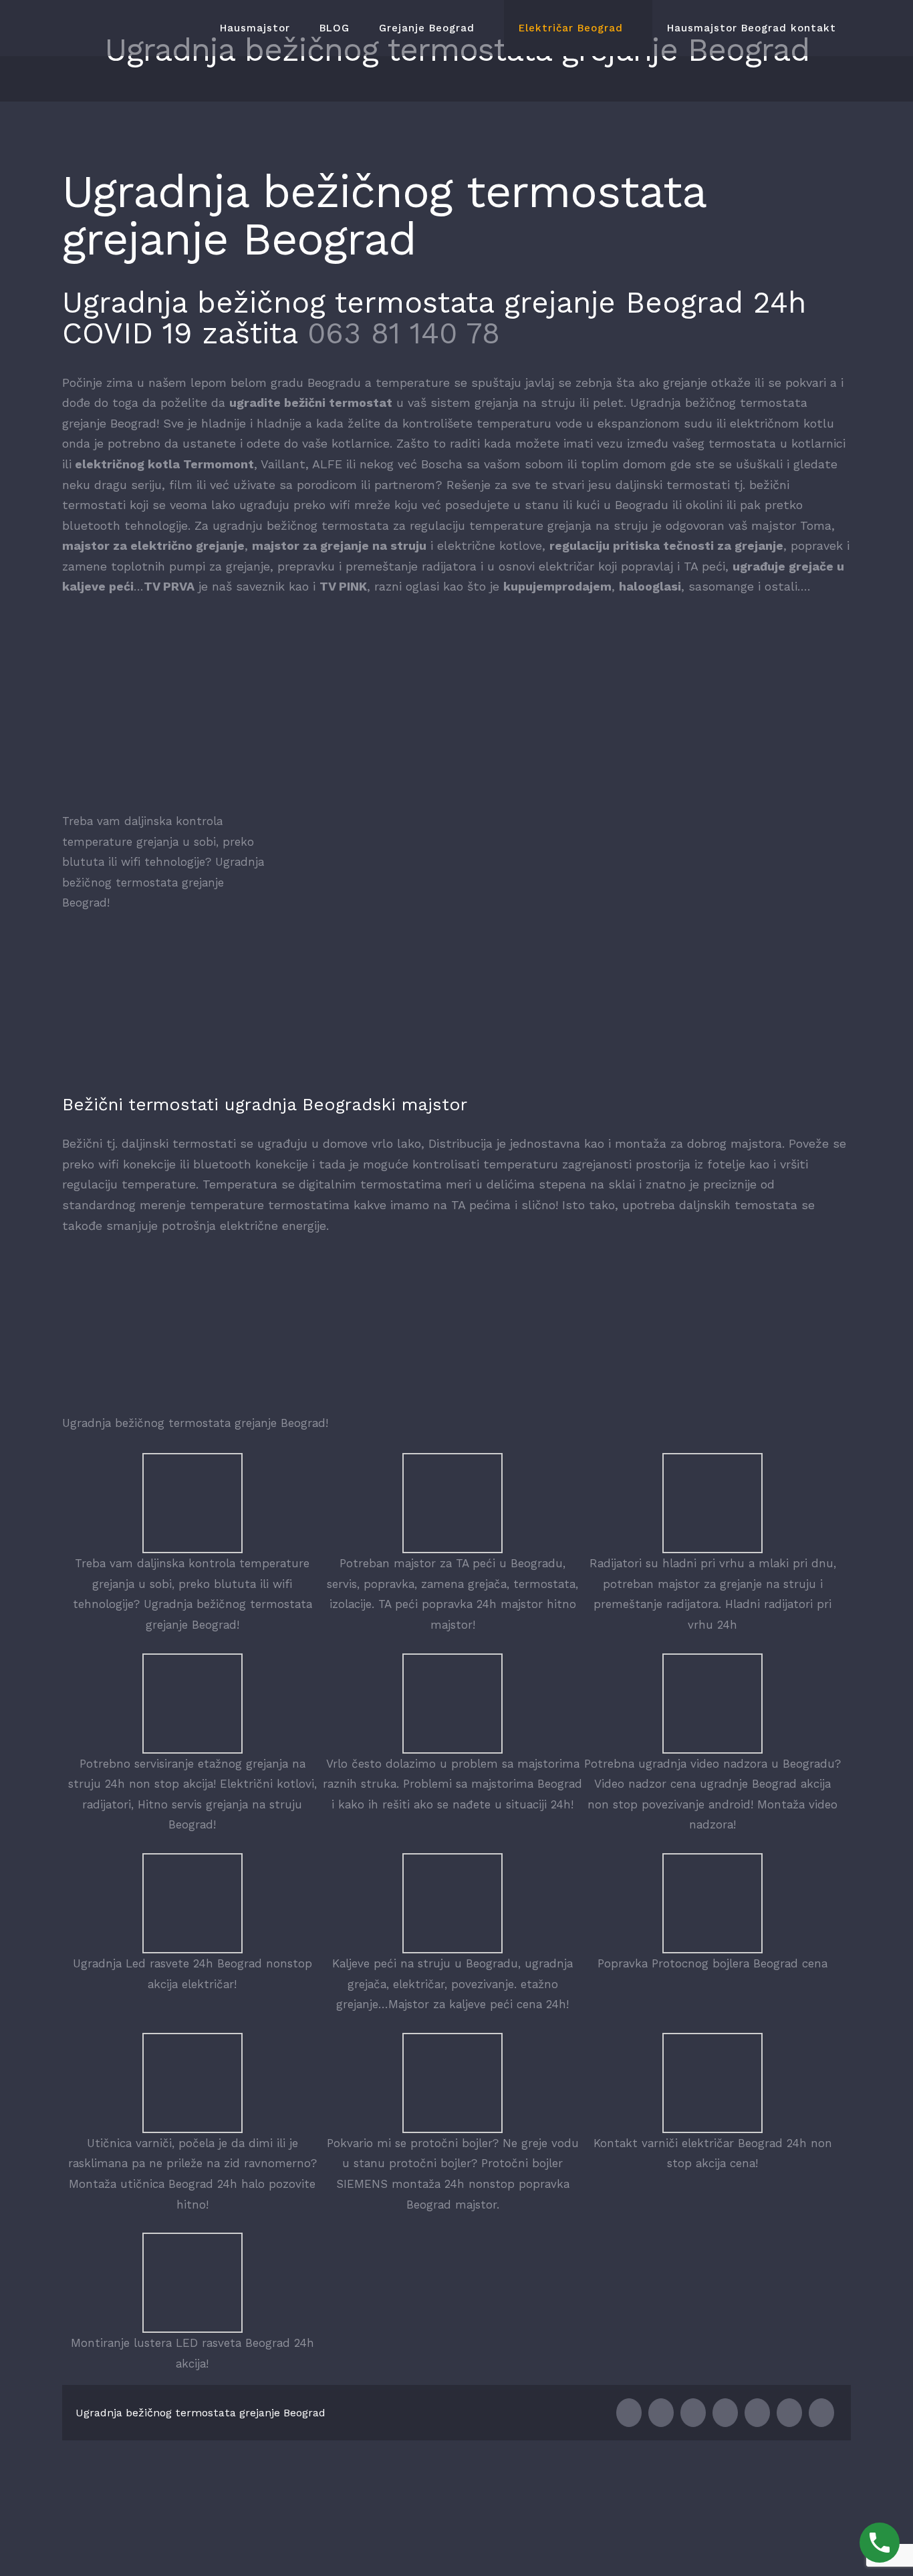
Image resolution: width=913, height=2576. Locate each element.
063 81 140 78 (404, 333)
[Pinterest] (789, 2413)
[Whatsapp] (725, 2413)
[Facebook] (629, 2413)
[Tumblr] (757, 2413)
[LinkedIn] (693, 2413)
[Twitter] (661, 2413)
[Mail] (821, 2413)
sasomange (721, 586)
